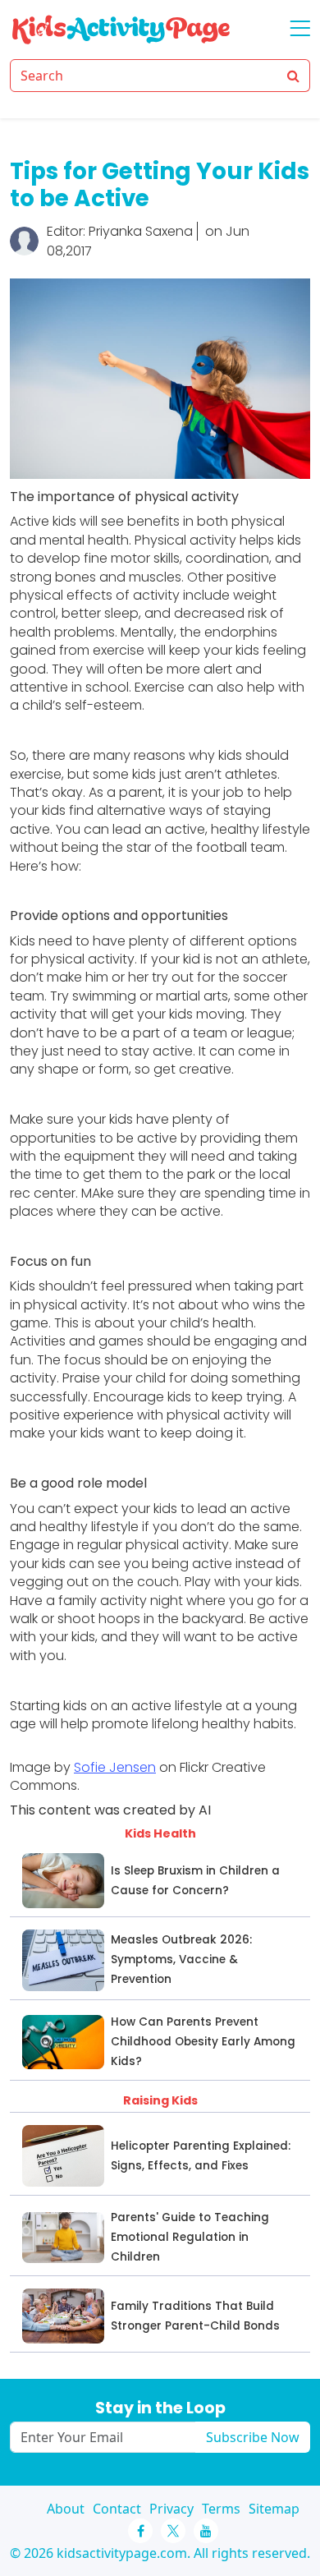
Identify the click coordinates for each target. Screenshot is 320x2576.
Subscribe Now (253, 2437)
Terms (221, 2509)
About (66, 2509)
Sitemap (274, 2509)
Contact (117, 2509)
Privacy (171, 2509)
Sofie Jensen (115, 1767)
